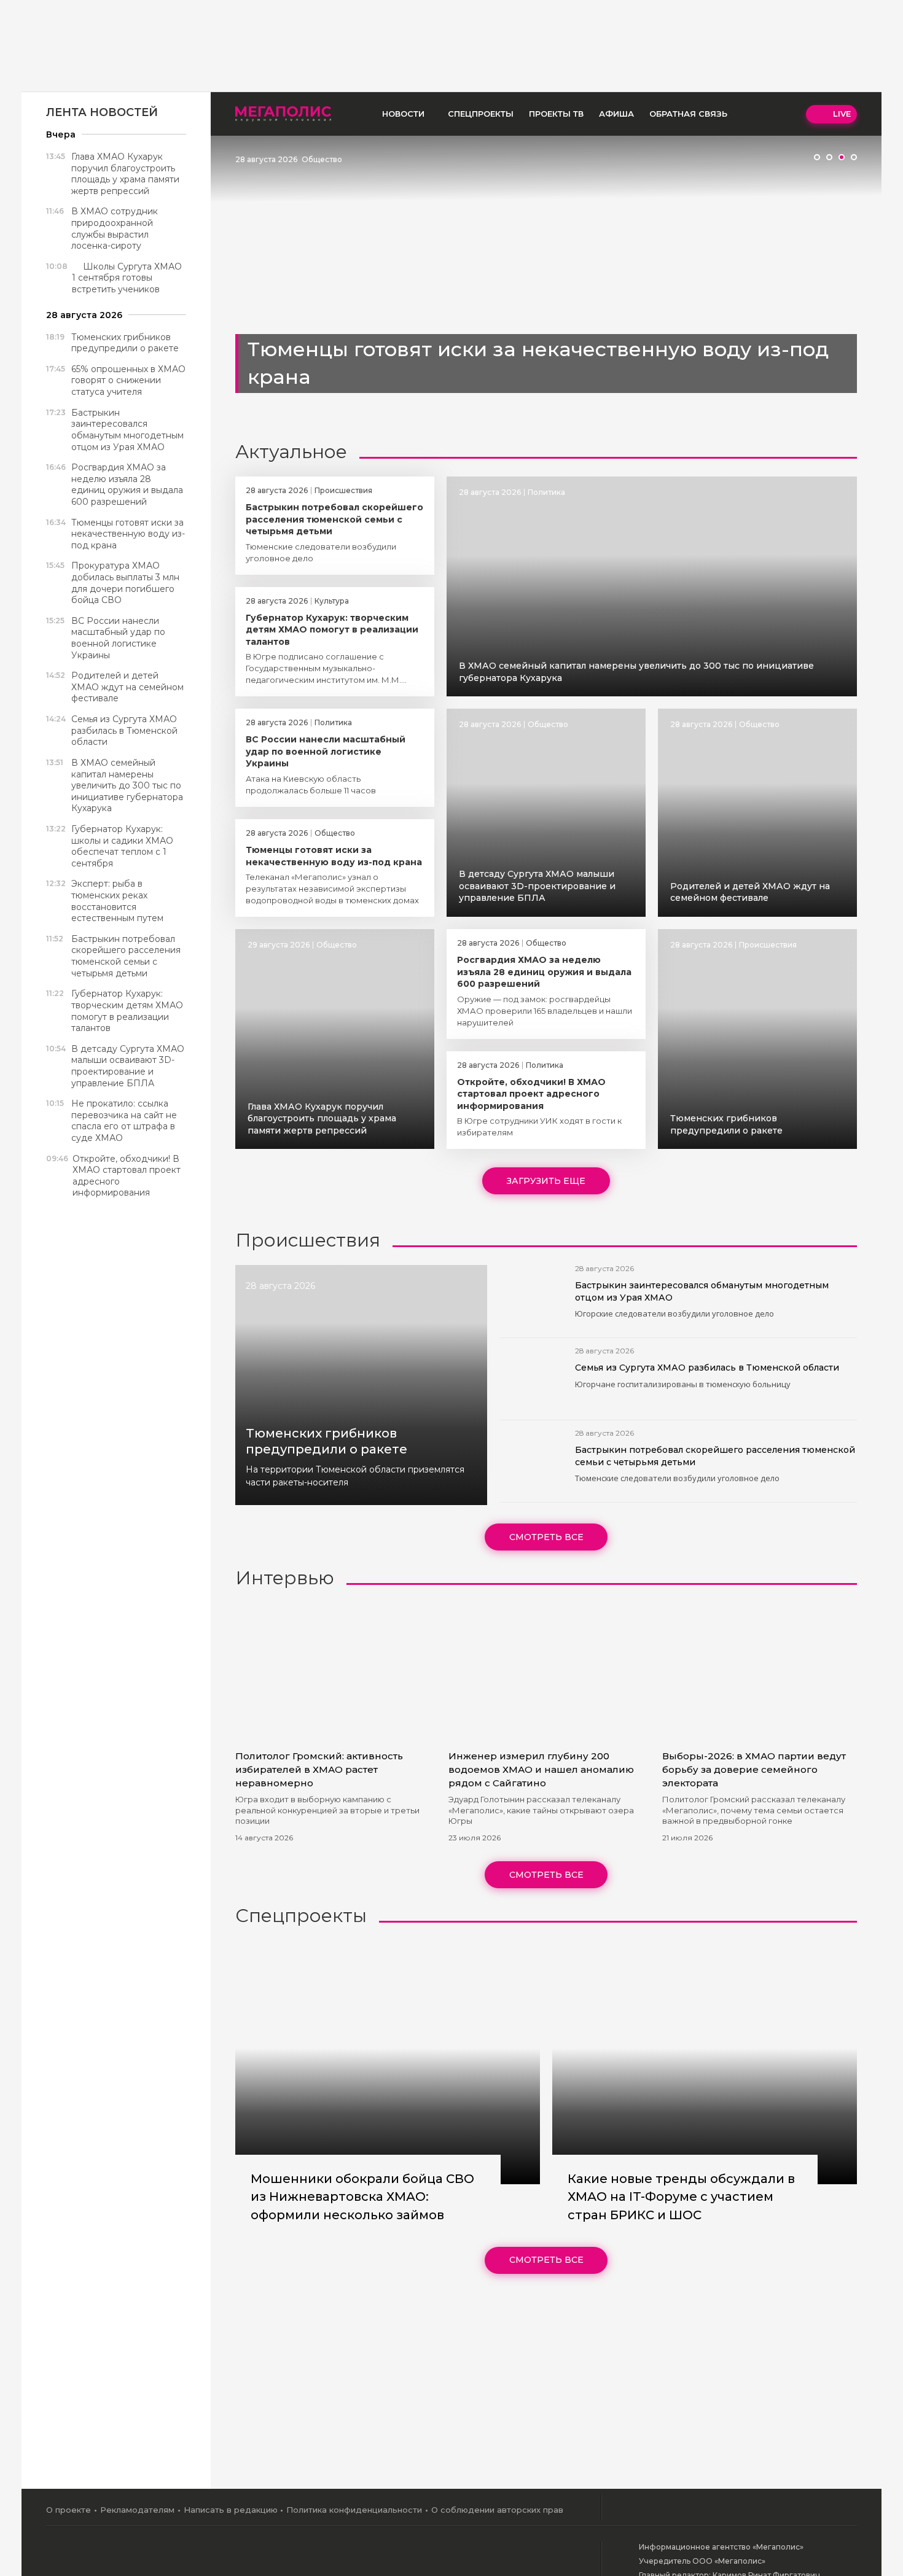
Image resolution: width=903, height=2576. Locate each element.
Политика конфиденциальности (354, 2510)
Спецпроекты (481, 114)
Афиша (616, 114)
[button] (817, 157)
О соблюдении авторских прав (497, 2510)
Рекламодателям (137, 2510)
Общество (322, 159)
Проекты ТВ (556, 114)
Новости (403, 114)
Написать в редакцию (231, 2510)
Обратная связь (688, 114)
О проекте (68, 2510)
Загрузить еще (546, 1181)
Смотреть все (546, 1537)
